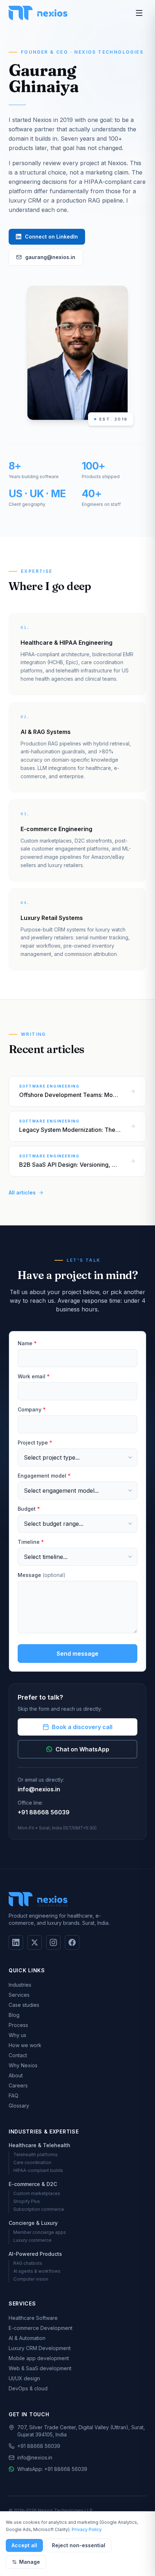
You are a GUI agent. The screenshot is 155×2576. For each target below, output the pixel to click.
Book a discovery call (82, 1727)
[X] (35, 1942)
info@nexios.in (39, 1789)
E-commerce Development (41, 2328)
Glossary (19, 2106)
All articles (22, 1192)
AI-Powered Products (35, 2254)
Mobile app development (39, 2358)
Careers (18, 2085)
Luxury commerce (32, 2240)
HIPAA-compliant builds (38, 2170)
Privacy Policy (87, 2529)
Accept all (24, 2545)
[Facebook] (72, 1942)
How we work (25, 2045)
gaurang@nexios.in (50, 257)
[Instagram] (53, 1942)
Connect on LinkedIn (51, 237)
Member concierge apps (40, 2232)
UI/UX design (24, 2378)
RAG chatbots (28, 2263)
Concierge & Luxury (33, 2223)
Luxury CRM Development (40, 2348)
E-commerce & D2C (33, 2184)
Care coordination (32, 2162)
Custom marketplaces (37, 2193)
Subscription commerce (39, 2209)
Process (18, 2025)
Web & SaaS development (40, 2368)
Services (19, 1995)
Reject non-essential (79, 2545)
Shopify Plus (27, 2201)
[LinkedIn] (16, 1942)
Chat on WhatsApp (82, 1749)
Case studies (24, 2005)
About (16, 2075)
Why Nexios (23, 2065)
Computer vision (31, 2279)
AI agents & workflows (37, 2271)
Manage (30, 2562)
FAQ (14, 2096)
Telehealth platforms (36, 2155)
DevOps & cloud (28, 2388)
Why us (17, 2035)
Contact (18, 2055)
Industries (20, 1985)
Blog (14, 2015)
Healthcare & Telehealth (39, 2145)
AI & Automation (27, 2338)
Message (42, 1575)
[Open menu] (139, 13)
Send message (77, 1654)
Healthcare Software (33, 2318)
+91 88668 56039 (44, 1812)
